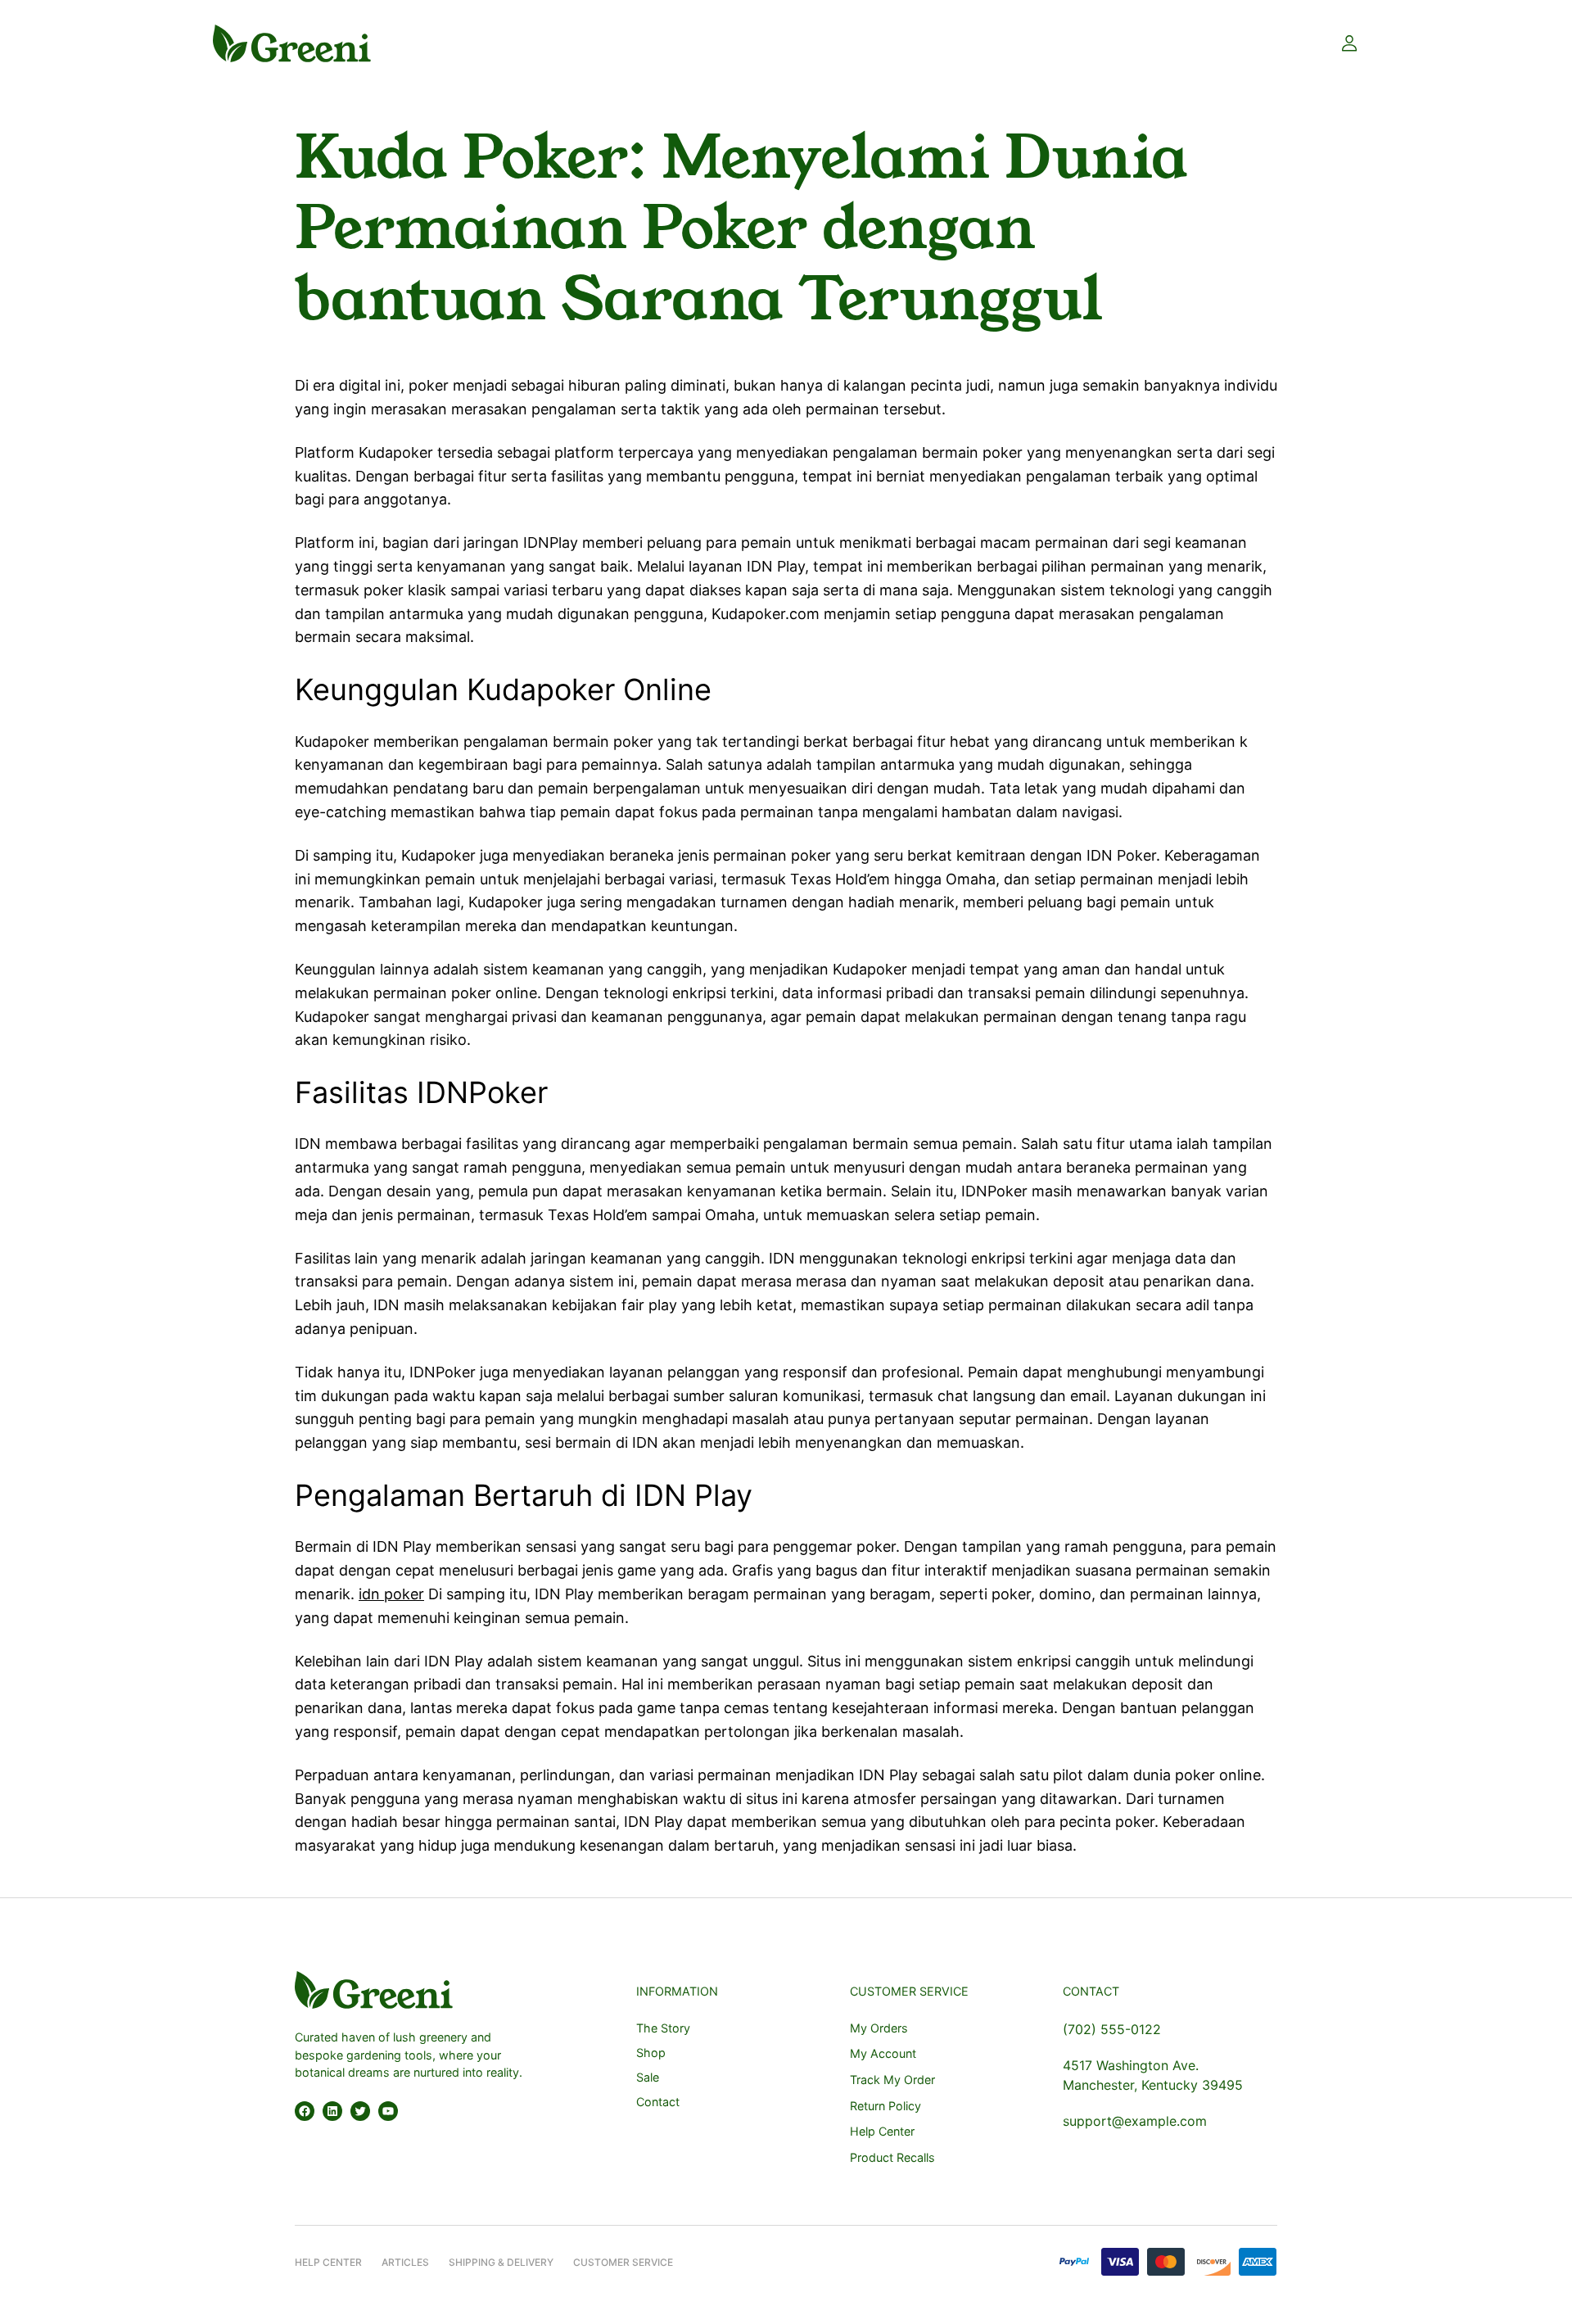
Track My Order (892, 2080)
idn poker (391, 1594)
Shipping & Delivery (501, 2262)
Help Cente (325, 2262)
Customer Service (623, 2262)
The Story (663, 2028)
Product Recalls (892, 2157)
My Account (883, 2053)
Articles (405, 2262)
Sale (648, 2077)
